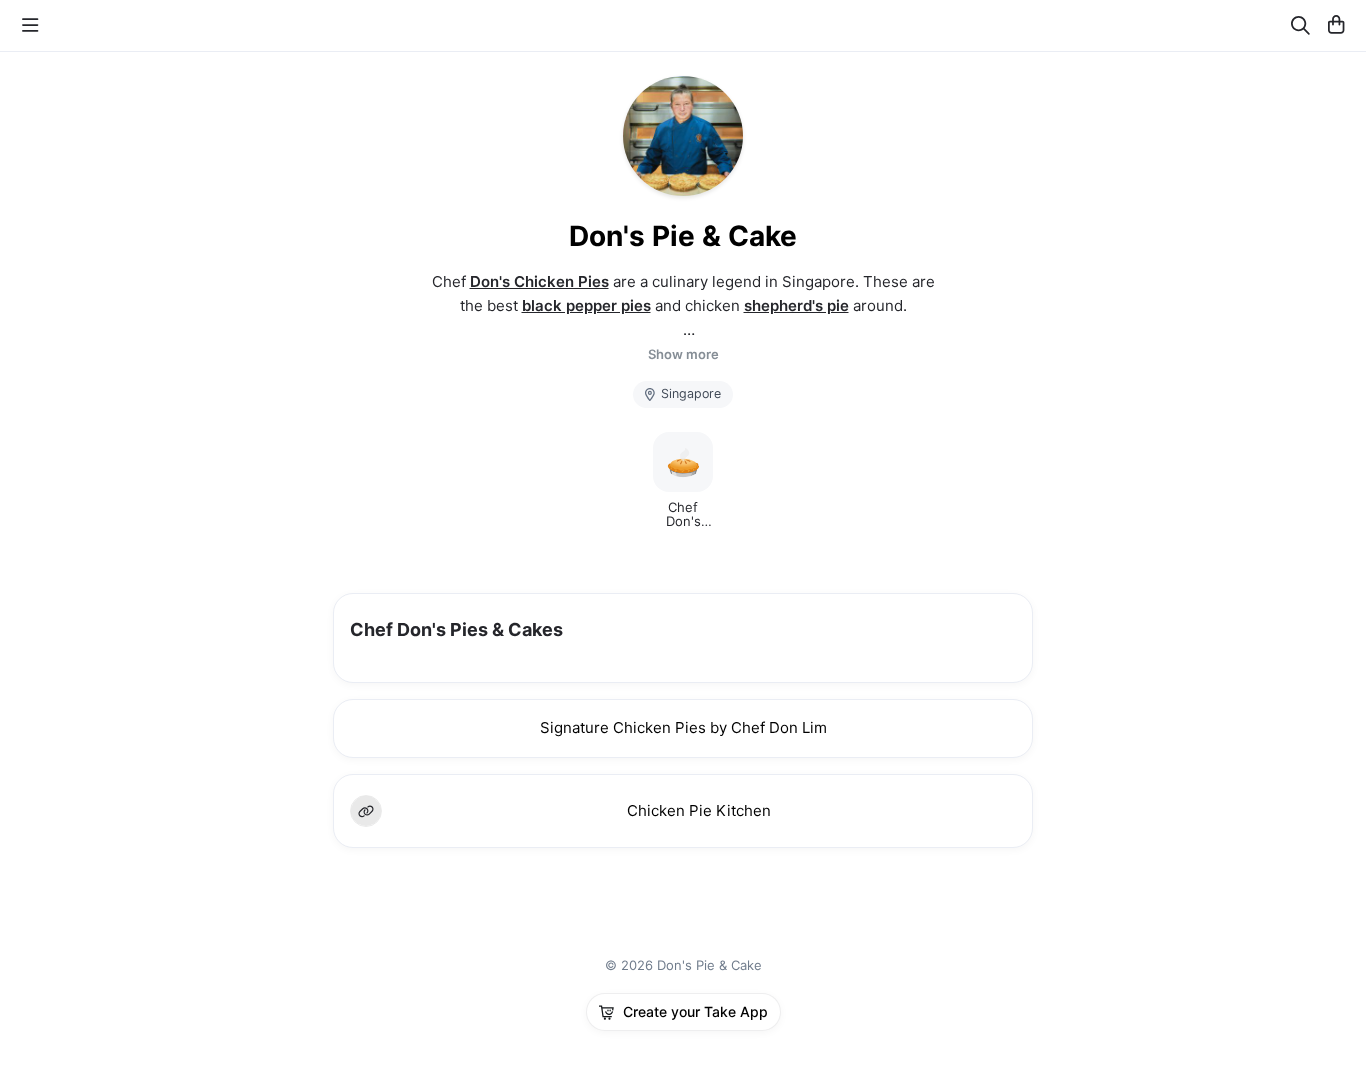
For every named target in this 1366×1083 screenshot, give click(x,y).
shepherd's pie (796, 305)
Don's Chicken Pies (539, 281)
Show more (683, 354)
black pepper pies (586, 305)
